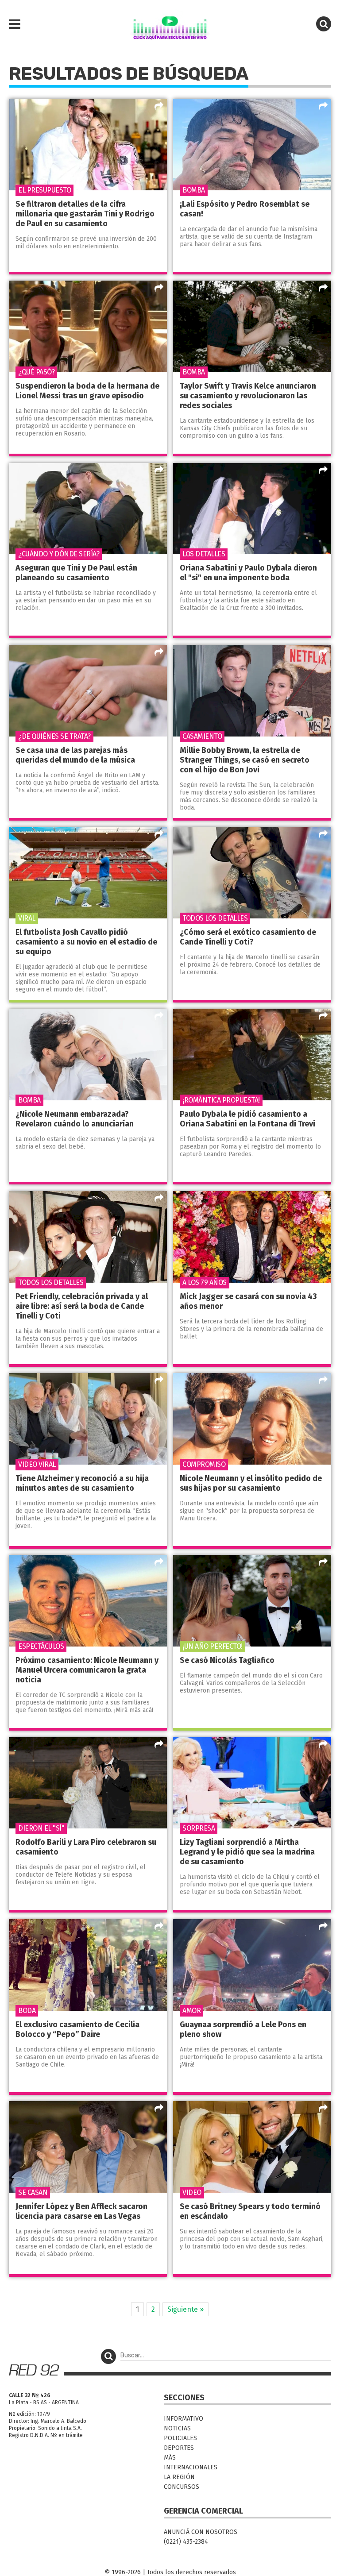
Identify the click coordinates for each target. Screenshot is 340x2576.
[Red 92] (170, 24)
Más (170, 2458)
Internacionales (191, 2467)
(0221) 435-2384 (186, 2542)
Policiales (180, 2438)
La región (179, 2477)
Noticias (177, 2428)
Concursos (182, 2487)
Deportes (179, 2448)
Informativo (184, 2419)
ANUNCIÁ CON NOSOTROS (201, 2532)
